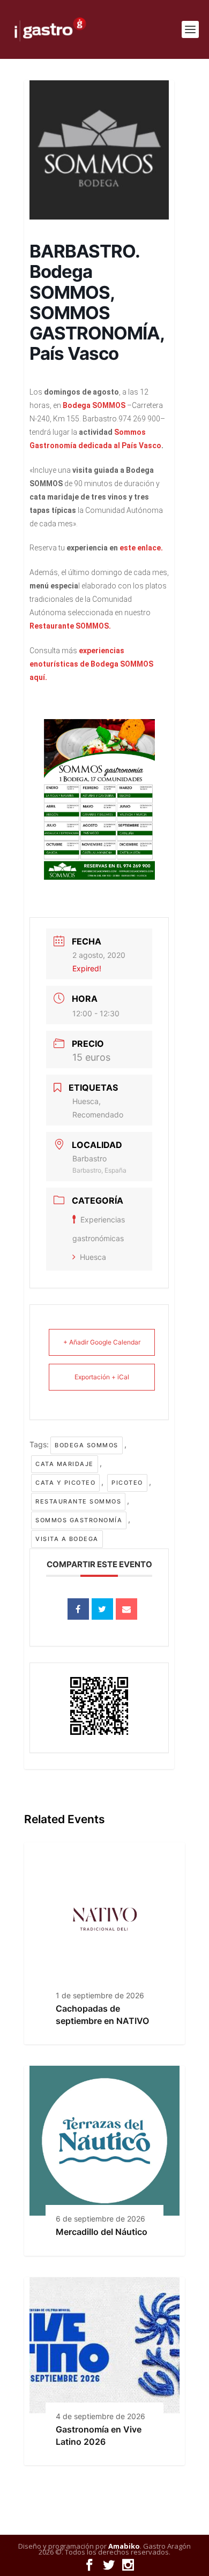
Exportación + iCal (102, 1377)
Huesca (93, 1257)
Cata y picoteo (65, 1483)
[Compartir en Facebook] (78, 1609)
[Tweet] (102, 1609)
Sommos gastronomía (79, 1520)
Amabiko (124, 2546)
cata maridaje (65, 1464)
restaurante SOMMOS (78, 1501)
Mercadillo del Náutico (102, 2232)
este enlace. (142, 548)
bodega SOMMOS (87, 1445)
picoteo (127, 1483)
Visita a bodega (67, 1539)
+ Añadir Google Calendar (102, 1342)
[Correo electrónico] (126, 1609)
